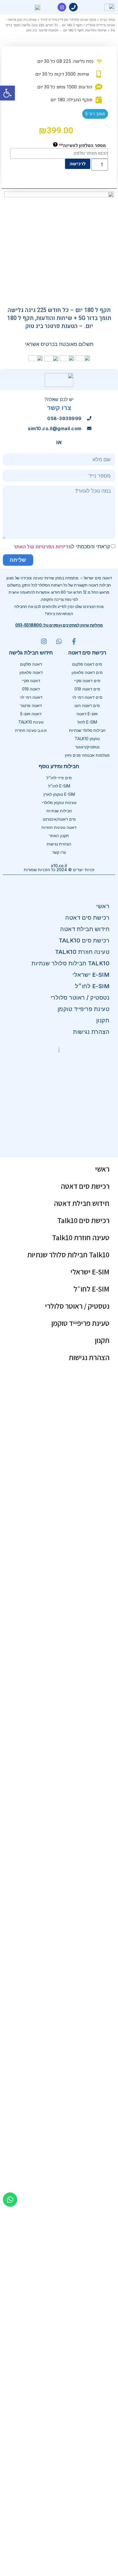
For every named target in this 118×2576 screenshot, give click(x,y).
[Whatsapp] (10, 2200)
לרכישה (78, 164)
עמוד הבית (108, 20)
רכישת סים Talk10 (84, 940)
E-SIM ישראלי (91, 975)
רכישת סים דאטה (87, 918)
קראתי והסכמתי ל (62, 546)
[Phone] (73, 7)
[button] (7, 93)
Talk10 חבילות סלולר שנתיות (70, 963)
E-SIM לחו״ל (92, 986)
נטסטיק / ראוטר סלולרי (80, 998)
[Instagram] (62, 7)
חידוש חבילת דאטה (85, 929)
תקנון (103, 1020)
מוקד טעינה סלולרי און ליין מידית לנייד (68, 20)
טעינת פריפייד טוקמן (84, 1009)
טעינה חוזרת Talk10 (82, 952)
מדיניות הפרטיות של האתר (43, 547)
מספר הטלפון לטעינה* (80, 145)
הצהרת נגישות (91, 1032)
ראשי (103, 906)
